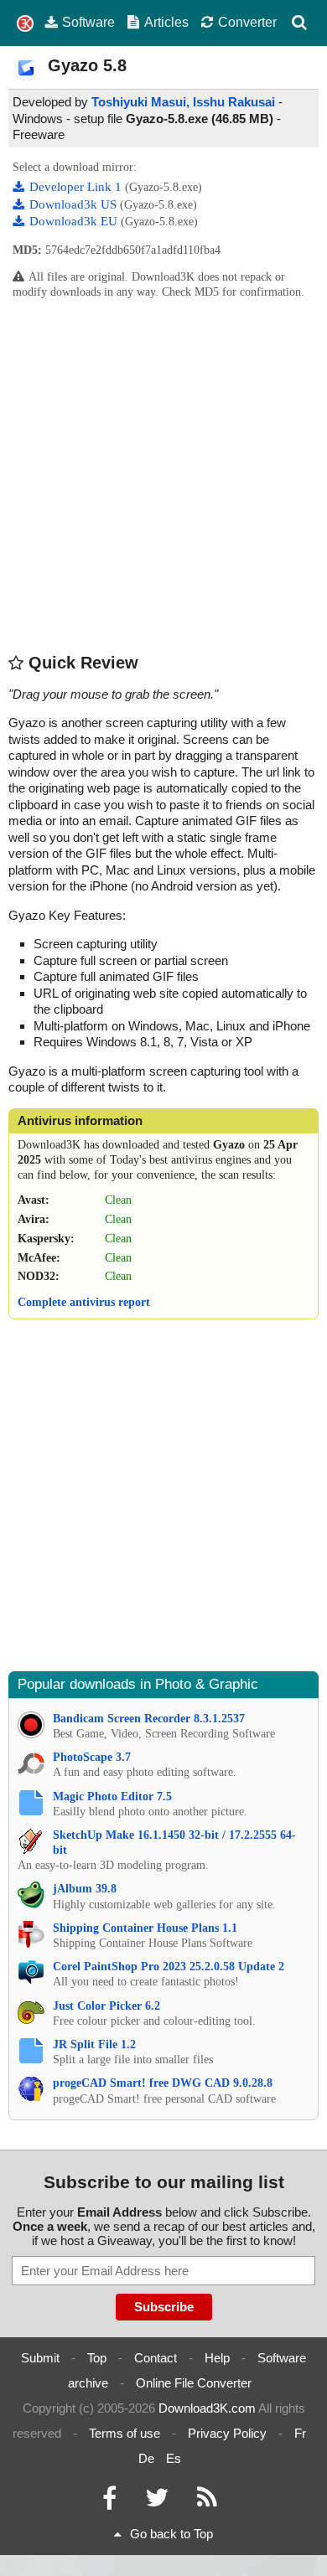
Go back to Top (171, 2534)
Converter (247, 22)
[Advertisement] (163, 475)
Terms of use (125, 2433)
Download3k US (75, 204)
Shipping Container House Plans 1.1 (145, 1928)
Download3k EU (75, 221)
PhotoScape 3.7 (92, 1757)
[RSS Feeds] (207, 2502)
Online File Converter (194, 2383)
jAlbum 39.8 (85, 1889)
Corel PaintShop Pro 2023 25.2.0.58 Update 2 (169, 1967)
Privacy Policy (227, 2433)
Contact (156, 2358)
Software (88, 22)
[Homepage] (25, 24)
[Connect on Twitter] (157, 2502)
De (146, 2458)
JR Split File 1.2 (94, 2044)
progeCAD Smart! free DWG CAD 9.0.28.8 (163, 2083)
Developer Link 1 (77, 187)
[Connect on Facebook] (109, 2502)
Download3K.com (207, 2408)
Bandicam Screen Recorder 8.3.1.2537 (149, 1719)
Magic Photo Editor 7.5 (112, 1796)
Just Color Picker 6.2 (106, 2006)
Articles (166, 22)
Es (174, 2458)
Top (97, 2358)
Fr (300, 2433)
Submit (40, 2358)
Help (217, 2358)
